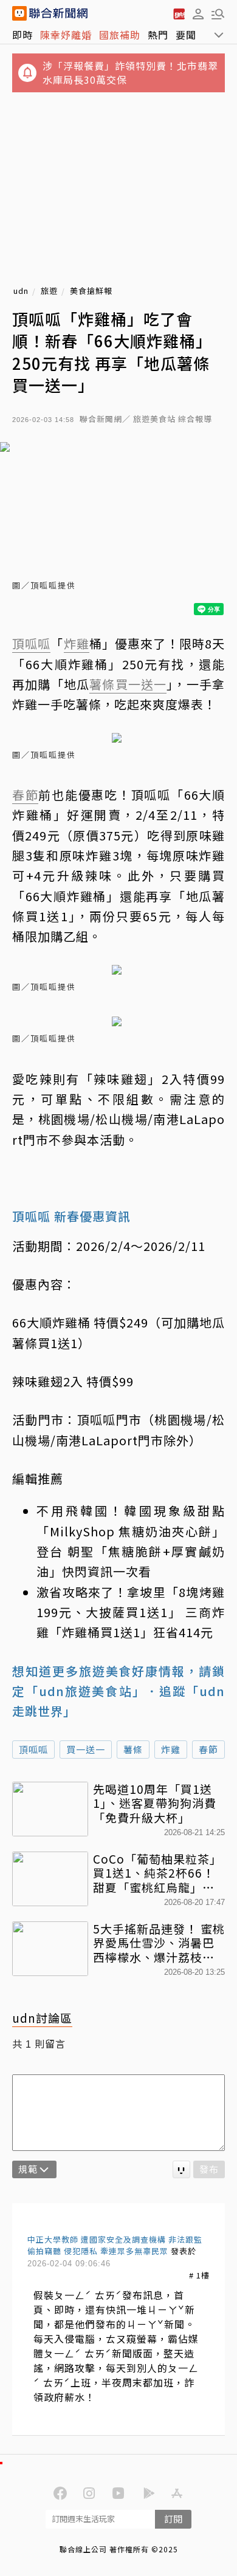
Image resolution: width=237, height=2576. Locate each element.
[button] (198, 13)
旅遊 (49, 291)
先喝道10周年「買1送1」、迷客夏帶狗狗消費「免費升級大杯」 (155, 1803)
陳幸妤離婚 (66, 35)
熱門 (158, 35)
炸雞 (171, 1749)
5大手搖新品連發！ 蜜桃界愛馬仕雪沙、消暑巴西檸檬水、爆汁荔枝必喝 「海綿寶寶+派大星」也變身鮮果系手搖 (159, 1943)
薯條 (133, 1749)
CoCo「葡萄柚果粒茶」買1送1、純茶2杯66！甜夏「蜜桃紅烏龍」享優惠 (157, 1873)
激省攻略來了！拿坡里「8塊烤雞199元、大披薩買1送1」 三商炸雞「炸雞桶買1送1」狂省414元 (131, 1612)
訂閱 (173, 2519)
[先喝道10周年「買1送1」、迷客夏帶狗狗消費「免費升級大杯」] (50, 1809)
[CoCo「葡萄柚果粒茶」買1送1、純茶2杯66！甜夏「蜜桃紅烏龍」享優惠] (50, 1879)
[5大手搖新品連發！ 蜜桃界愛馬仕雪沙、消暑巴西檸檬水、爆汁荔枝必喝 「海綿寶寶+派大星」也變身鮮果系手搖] (50, 1949)
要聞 (186, 35)
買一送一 (86, 1749)
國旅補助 (120, 35)
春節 (208, 1749)
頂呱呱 (33, 1749)
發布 (209, 2169)
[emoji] (181, 2169)
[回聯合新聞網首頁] (19, 13)
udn (21, 291)
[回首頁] (58, 13)
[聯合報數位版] (179, 13)
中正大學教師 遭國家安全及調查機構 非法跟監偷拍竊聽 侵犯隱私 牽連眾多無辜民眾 (115, 2245)
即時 (22, 35)
